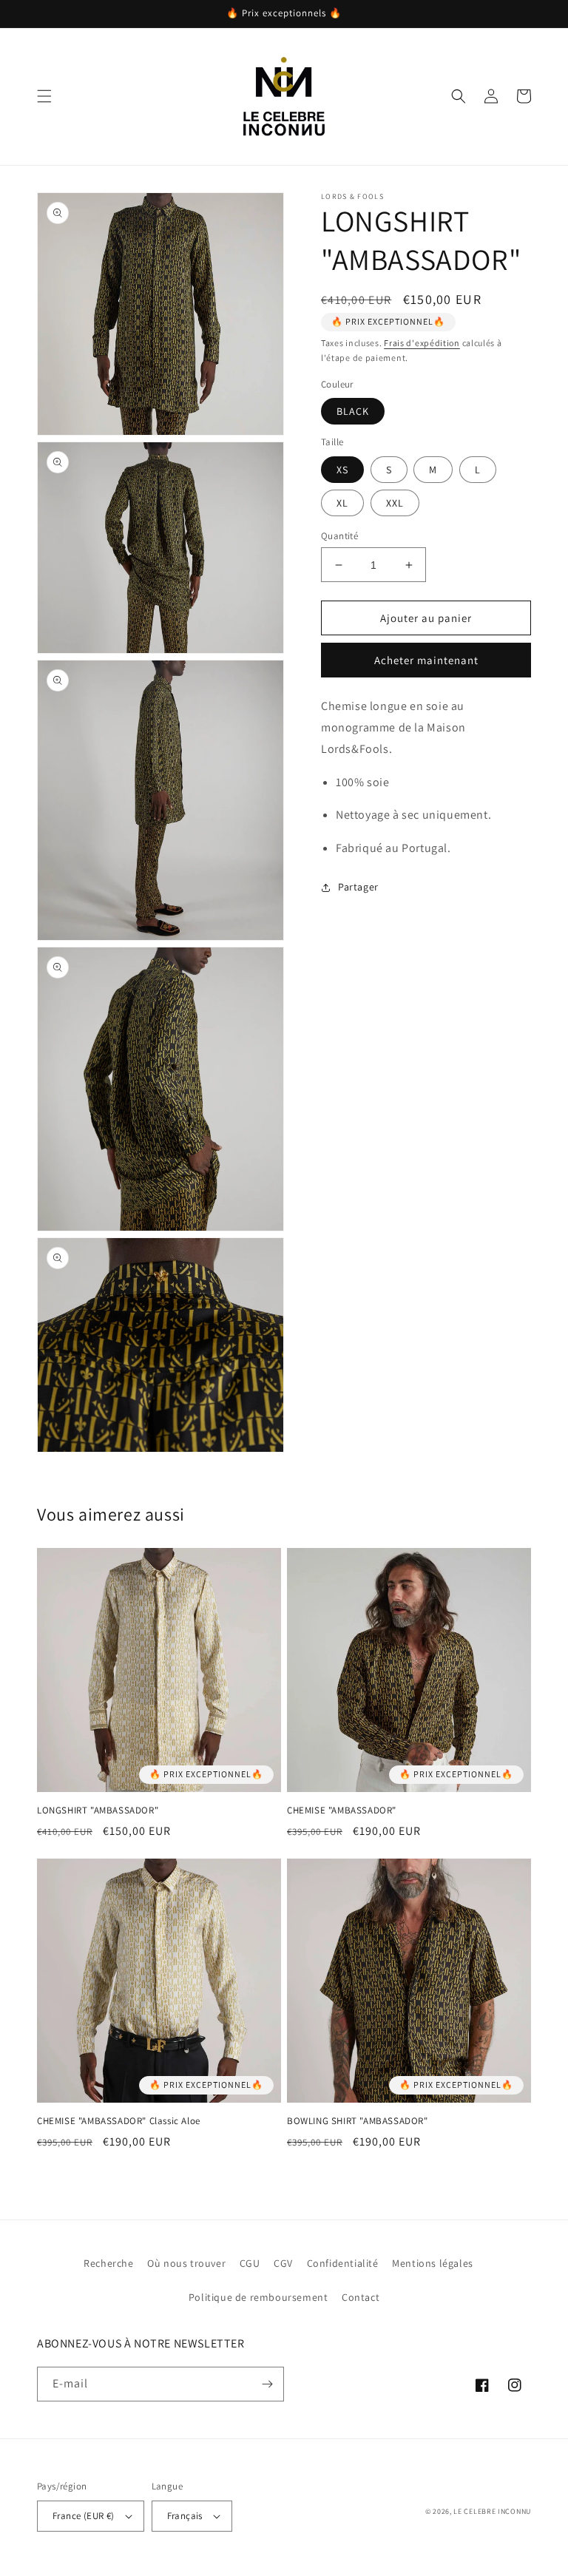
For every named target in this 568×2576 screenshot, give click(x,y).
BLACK (353, 411)
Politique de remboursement (258, 2297)
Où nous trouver (186, 2263)
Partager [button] (358, 887)
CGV (283, 2263)
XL (342, 503)
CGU (250, 2263)
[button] (44, 96)
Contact (361, 2297)
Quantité (339, 536)
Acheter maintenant (426, 660)
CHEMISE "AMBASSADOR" (342, 1811)
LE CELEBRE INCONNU (492, 2511)
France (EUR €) (84, 2516)
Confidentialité (343, 2263)
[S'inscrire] (267, 2384)
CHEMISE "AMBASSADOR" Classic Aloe (119, 2121)
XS (342, 470)
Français (185, 2516)
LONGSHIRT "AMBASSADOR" (98, 1811)
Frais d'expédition (422, 343)
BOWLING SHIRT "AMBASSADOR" (358, 2121)
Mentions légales (433, 2263)
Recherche (108, 2263)
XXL (395, 503)
